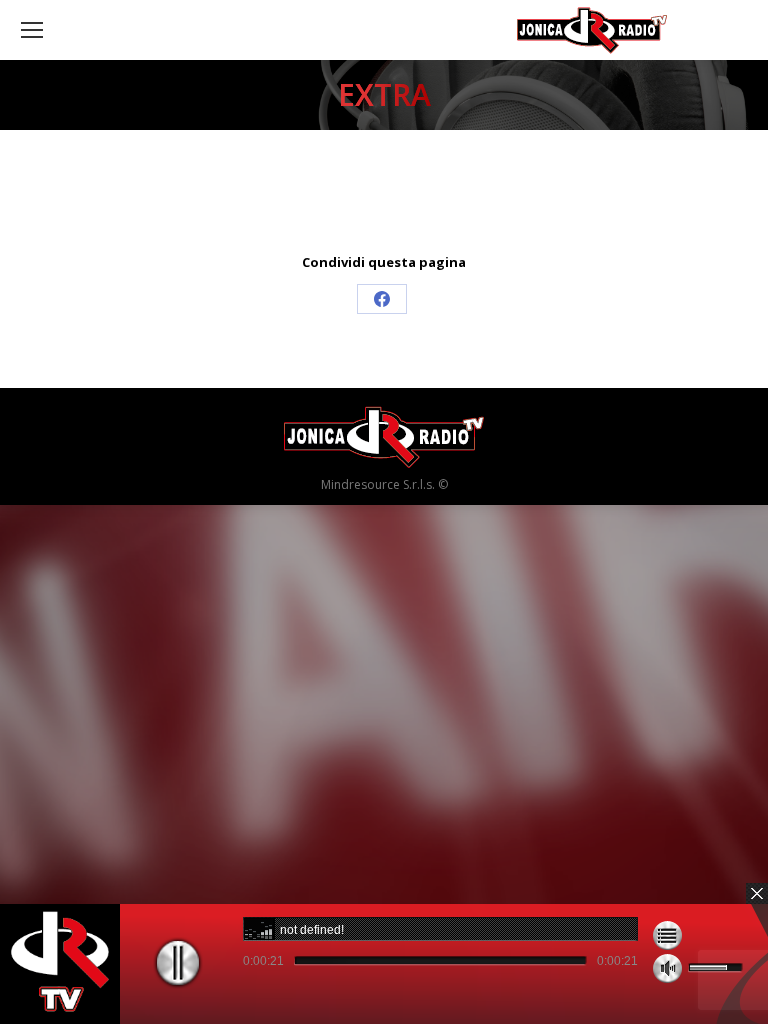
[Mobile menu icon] (32, 30)
